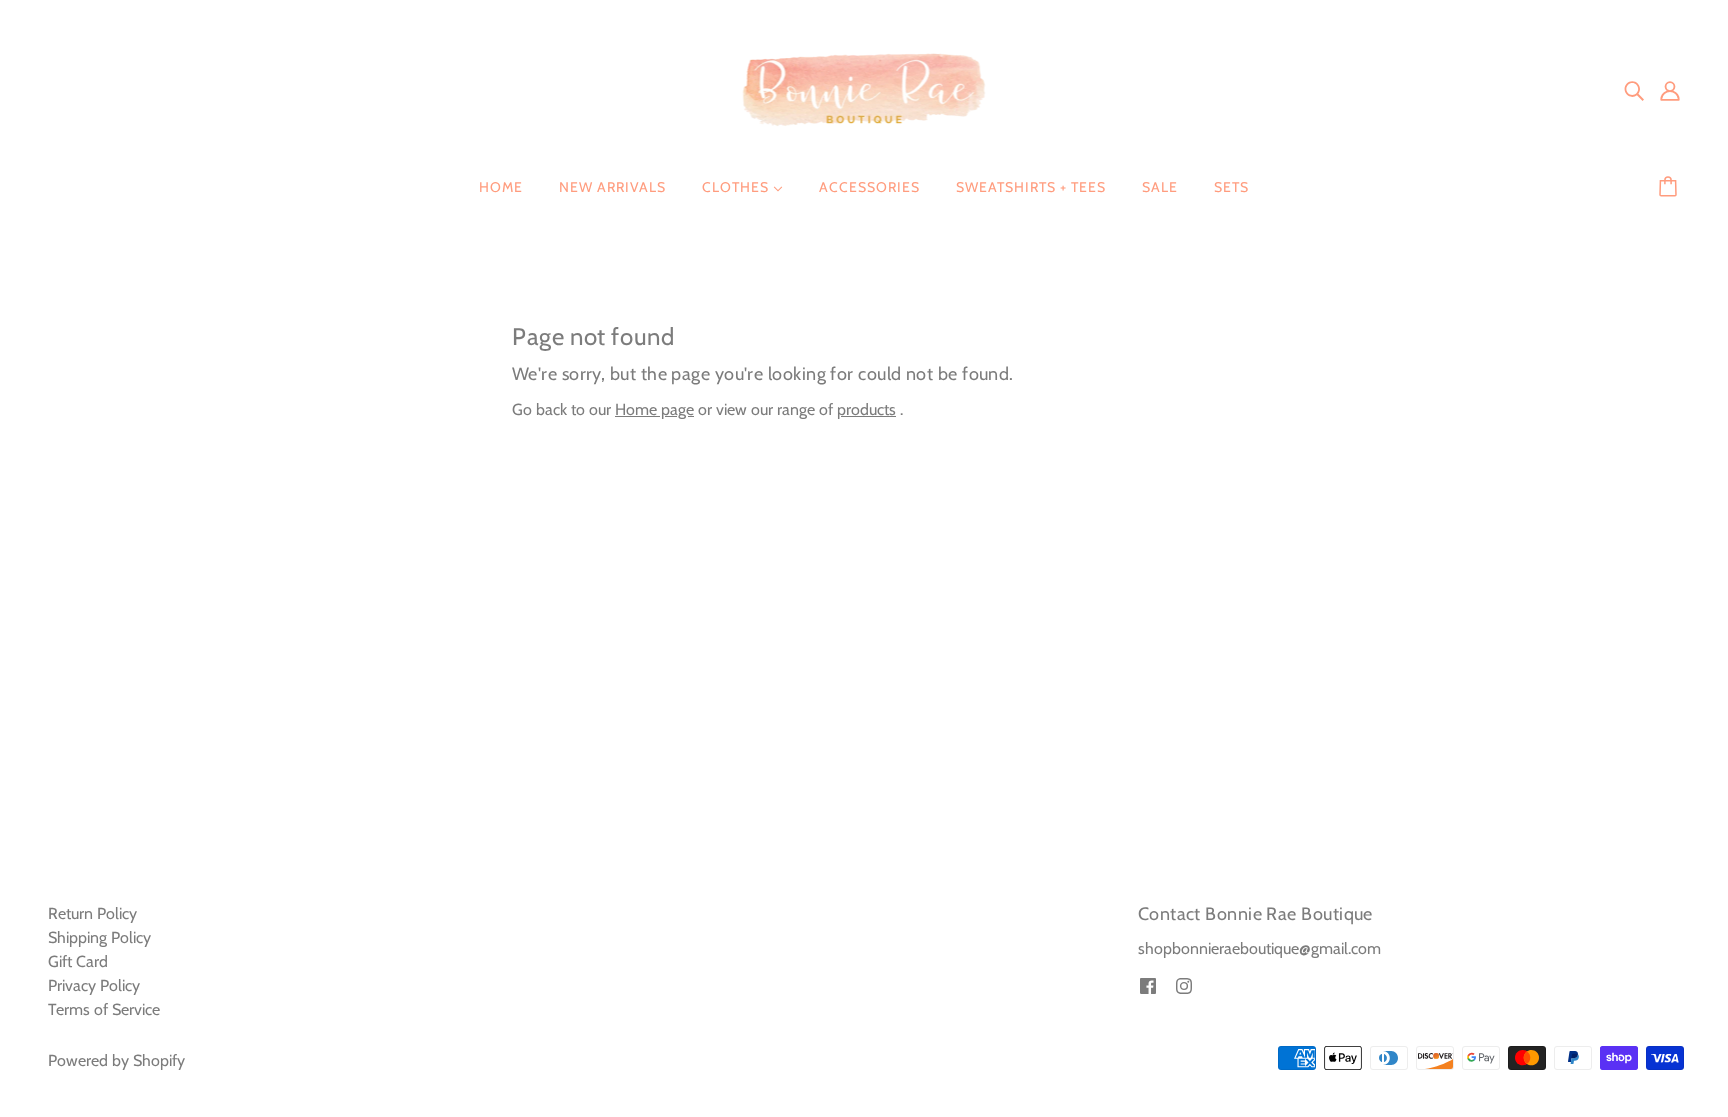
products (866, 409)
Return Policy (92, 913)
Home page (654, 409)
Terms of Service (104, 1009)
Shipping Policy (99, 937)
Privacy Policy (94, 985)
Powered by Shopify (116, 1060)
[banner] (864, 88)
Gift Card (78, 961)
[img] (1634, 90)
